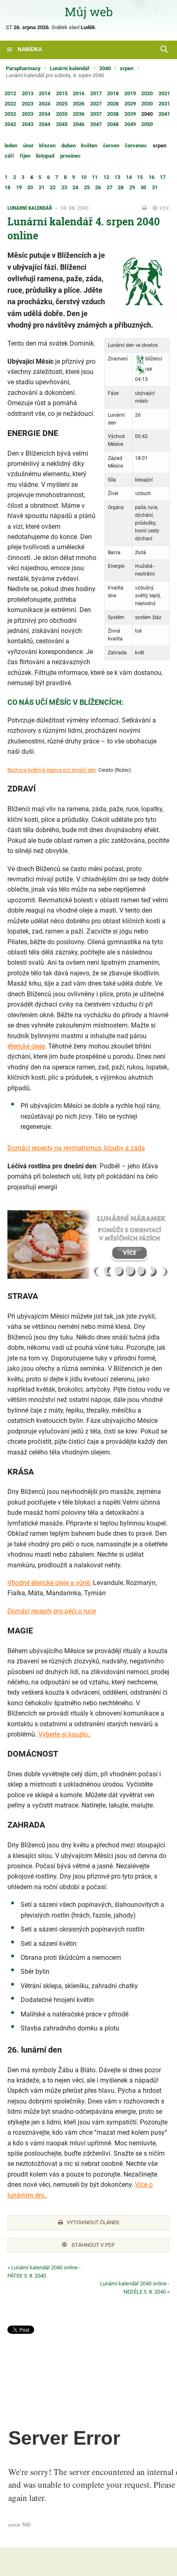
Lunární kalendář (70, 68)
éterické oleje (26, 1046)
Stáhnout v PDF (93, 2245)
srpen (127, 68)
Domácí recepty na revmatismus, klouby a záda (76, 1148)
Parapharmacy (23, 68)
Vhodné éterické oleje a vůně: (49, 1583)
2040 (105, 68)
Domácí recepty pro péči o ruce (52, 1611)
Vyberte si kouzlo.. (65, 1734)
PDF (164, 208)
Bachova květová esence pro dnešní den (52, 770)
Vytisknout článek (93, 2222)
